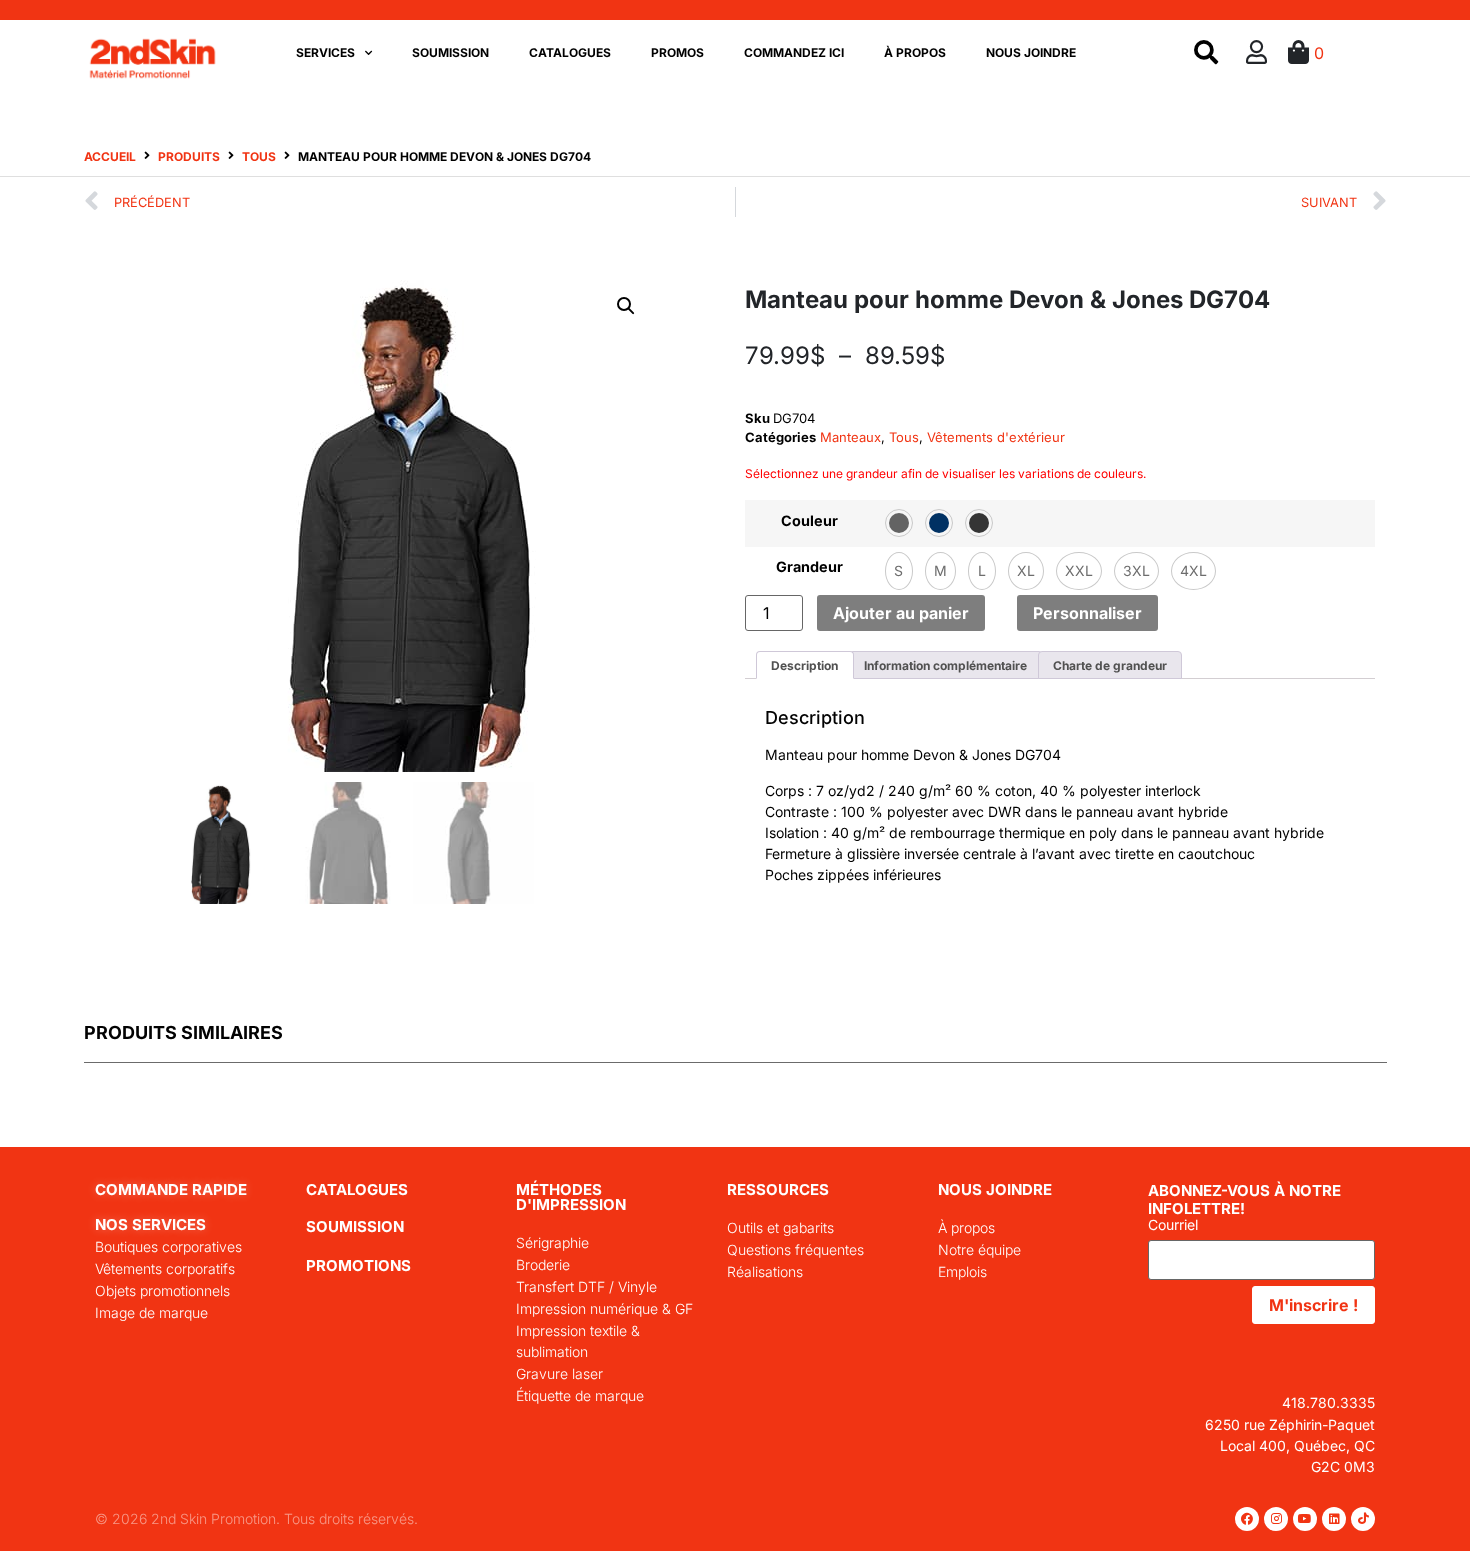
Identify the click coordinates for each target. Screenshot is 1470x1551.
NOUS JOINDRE (995, 1189)
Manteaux (850, 437)
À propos (915, 52)
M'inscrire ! (1313, 1305)
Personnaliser (1087, 613)
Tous (259, 156)
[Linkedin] (1334, 1519)
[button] (626, 306)
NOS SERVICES (150, 1224)
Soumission (450, 52)
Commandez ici (794, 52)
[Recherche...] (1206, 53)
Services (325, 52)
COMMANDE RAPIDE (171, 1189)
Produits (189, 156)
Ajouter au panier (901, 613)
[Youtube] (1305, 1519)
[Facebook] (1247, 1519)
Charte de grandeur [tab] (1110, 665)
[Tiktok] (1363, 1519)
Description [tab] (804, 665)
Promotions (358, 1265)
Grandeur (809, 567)
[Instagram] (1276, 1519)
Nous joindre (1031, 52)
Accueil (110, 156)
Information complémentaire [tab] (945, 665)
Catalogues (570, 52)
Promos (677, 52)
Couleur (809, 521)
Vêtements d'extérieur (996, 437)
